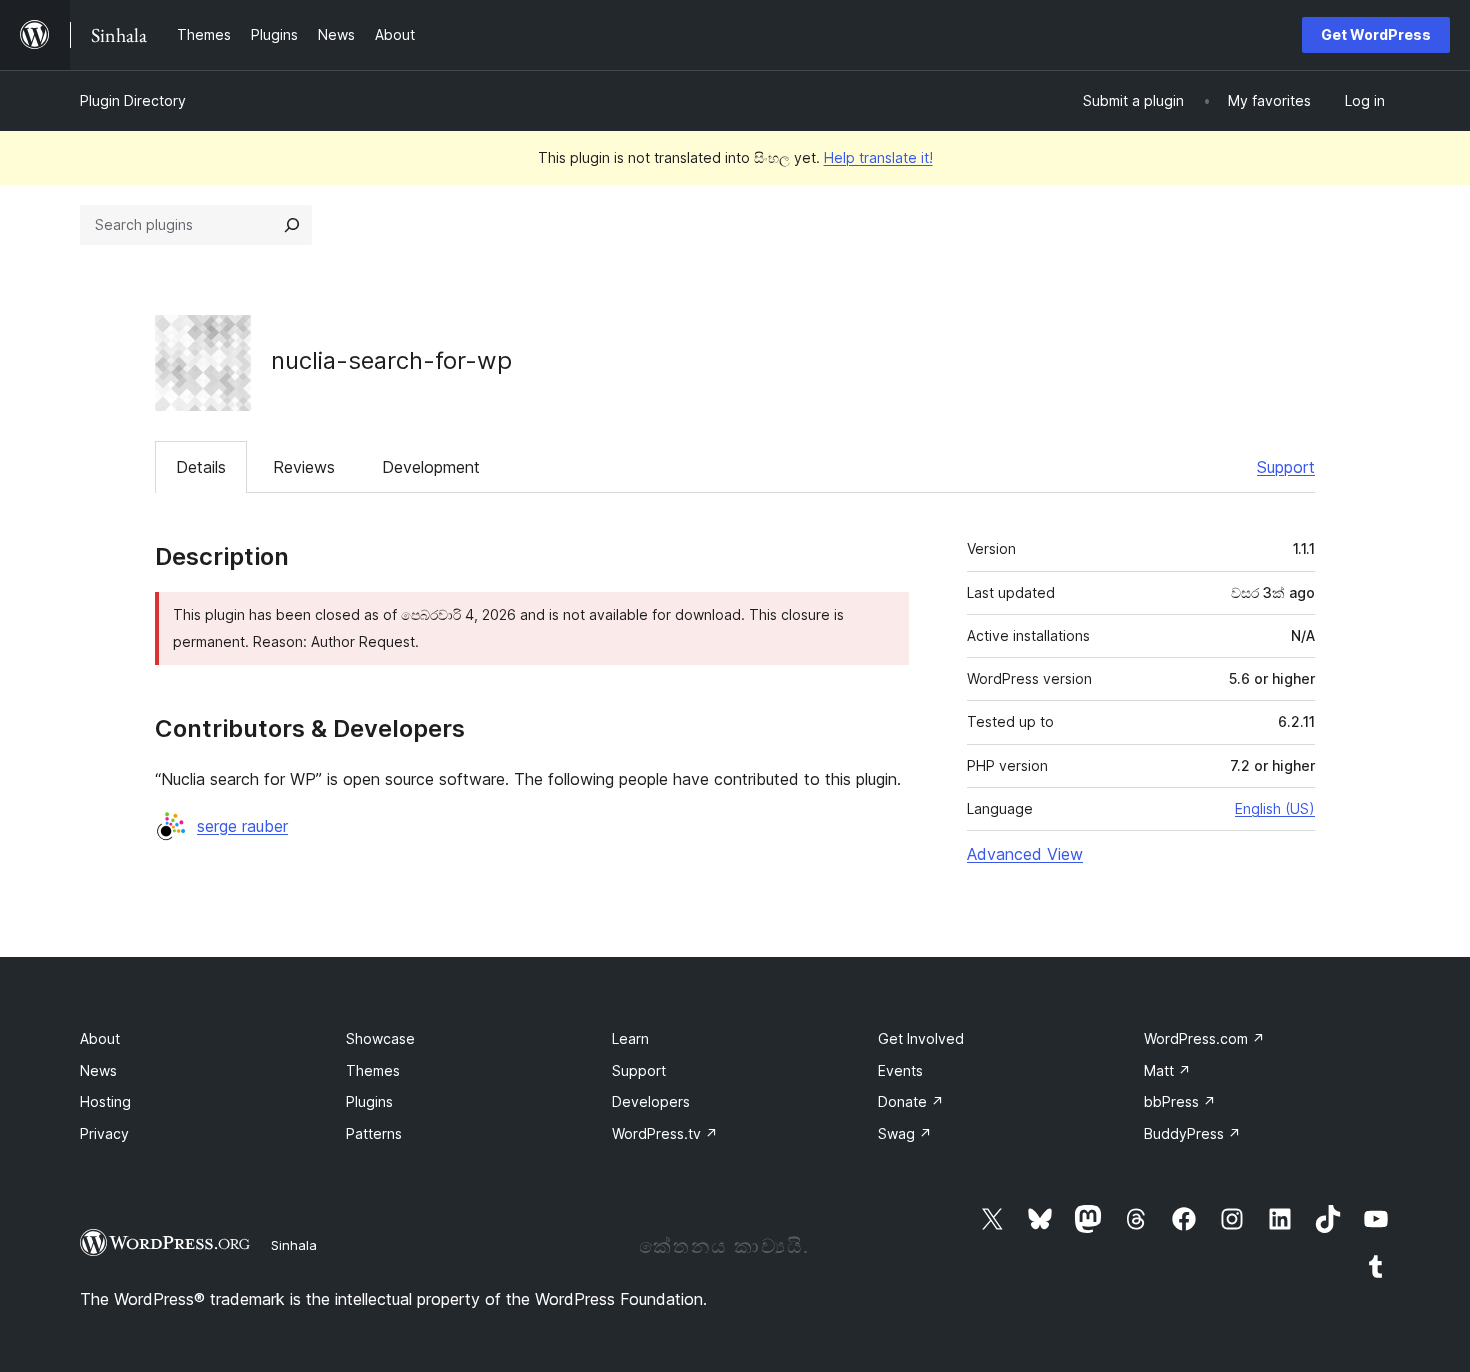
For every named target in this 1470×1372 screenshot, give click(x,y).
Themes (373, 1070)
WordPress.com (1204, 1038)
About (100, 1038)
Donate (911, 1101)
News (98, 1070)
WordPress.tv (665, 1133)
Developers (651, 1101)
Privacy (104, 1133)
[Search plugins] (292, 225)
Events (900, 1070)
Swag (905, 1133)
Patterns (374, 1133)
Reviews (304, 467)
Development (431, 467)
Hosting (105, 1101)
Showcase (380, 1038)
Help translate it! (878, 157)
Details (201, 467)
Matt (1167, 1070)
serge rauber (242, 826)
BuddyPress (1192, 1133)
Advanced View (1025, 854)
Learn (630, 1038)
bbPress (1180, 1101)
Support (1286, 467)
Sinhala (294, 1245)
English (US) (1275, 808)
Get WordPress (1376, 34)
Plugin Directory (133, 100)
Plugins (369, 1101)
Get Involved (921, 1038)
